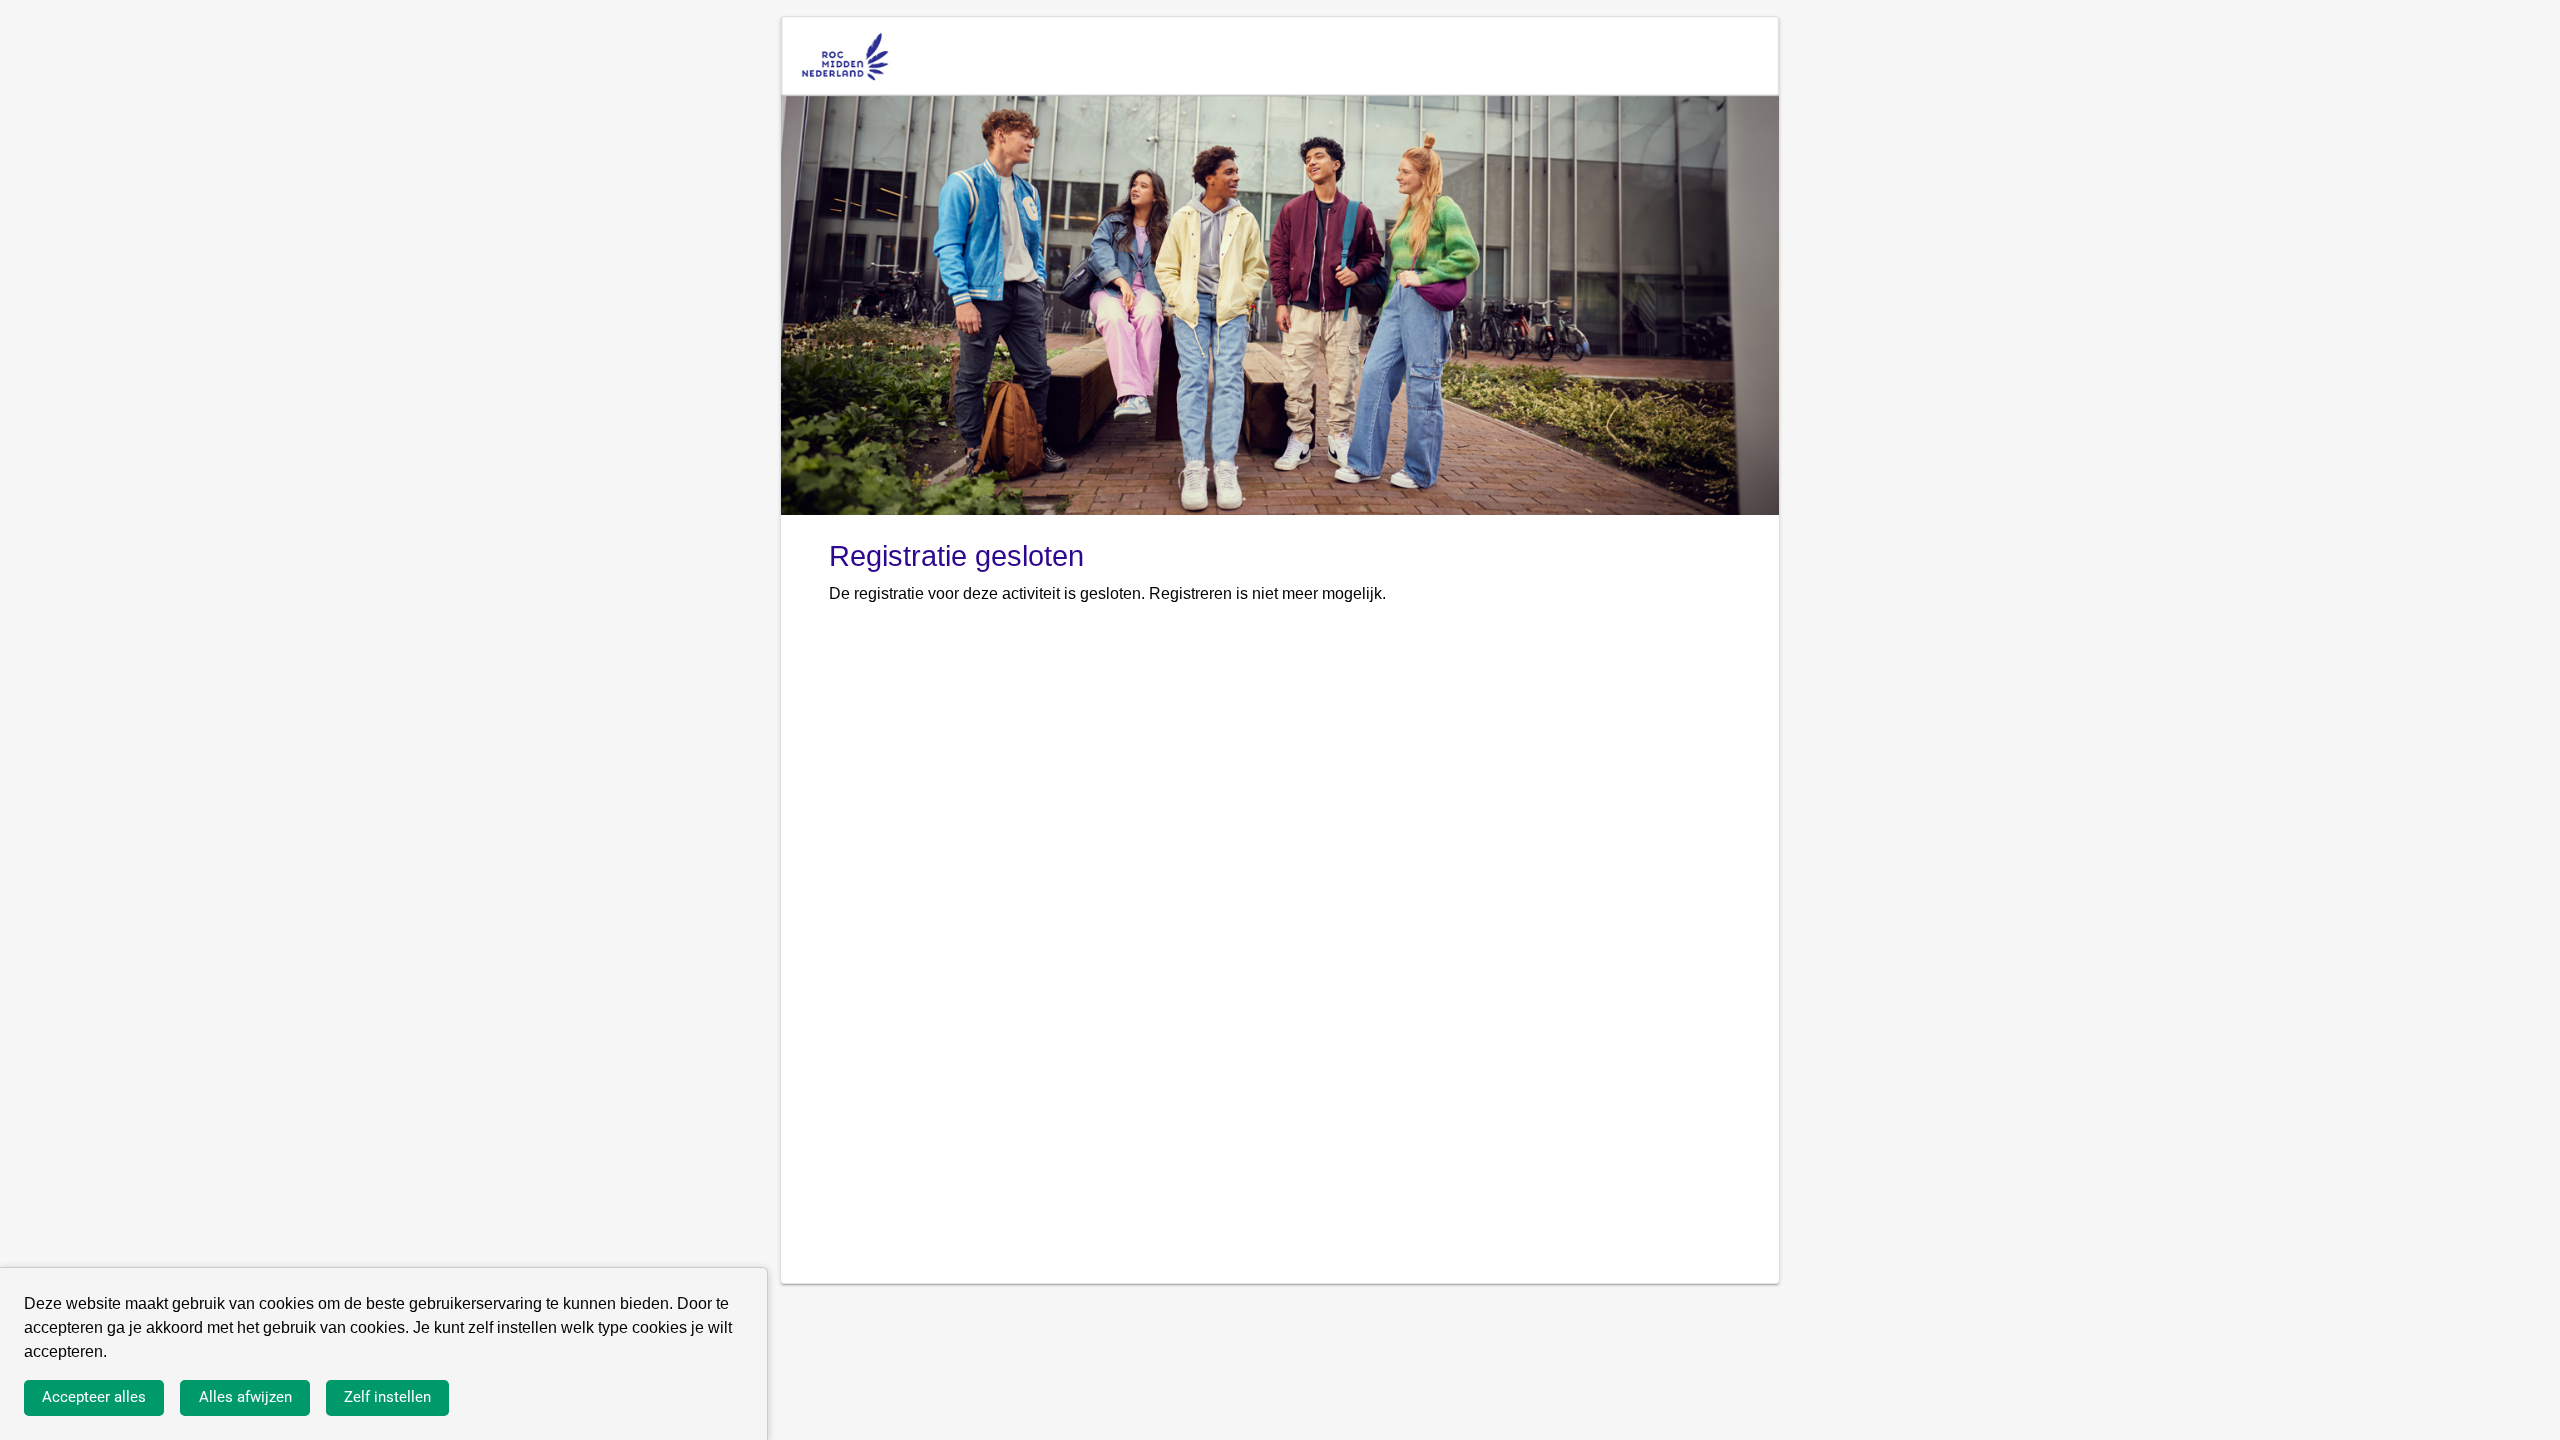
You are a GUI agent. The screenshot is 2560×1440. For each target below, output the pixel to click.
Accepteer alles (94, 1397)
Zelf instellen (387, 1397)
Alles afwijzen (245, 1397)
